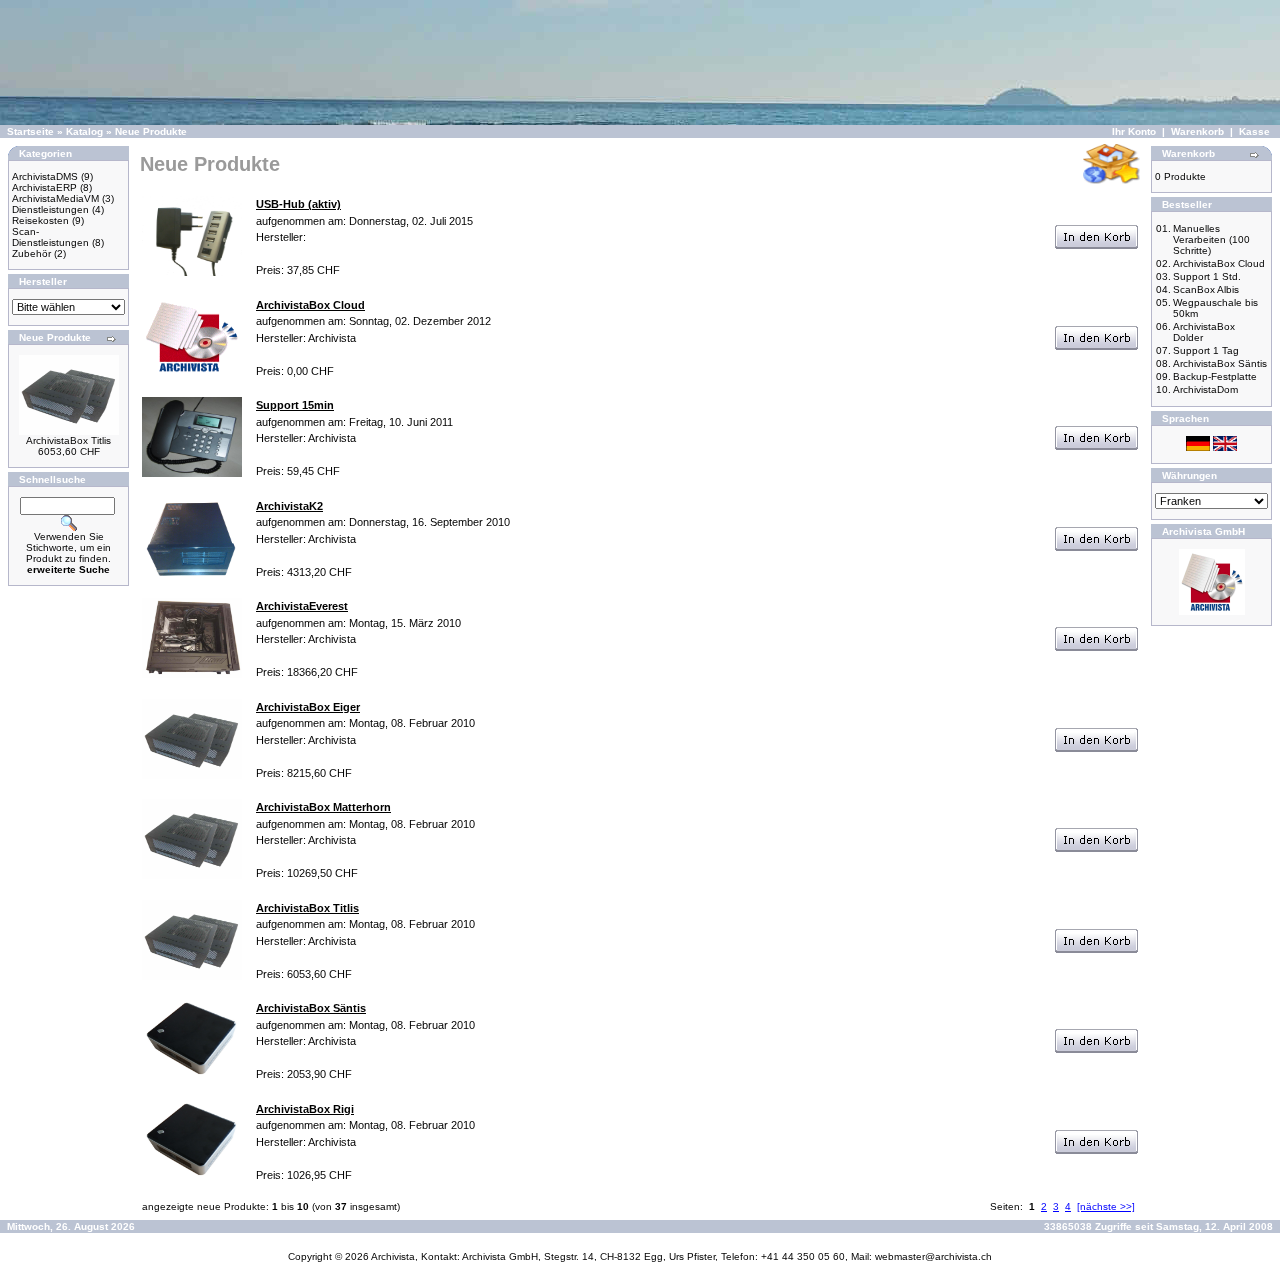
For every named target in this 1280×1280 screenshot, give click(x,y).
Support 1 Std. (1207, 276)
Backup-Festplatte (1215, 376)
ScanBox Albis (1206, 289)
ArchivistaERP (44, 187)
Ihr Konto (1134, 131)
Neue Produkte (151, 131)
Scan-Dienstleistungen (50, 237)
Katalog (84, 131)
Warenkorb (1197, 131)
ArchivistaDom (1205, 389)
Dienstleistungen (50, 209)
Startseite (30, 131)
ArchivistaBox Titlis (68, 440)
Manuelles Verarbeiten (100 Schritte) (1211, 239)
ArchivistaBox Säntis (1220, 363)
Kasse (1254, 131)
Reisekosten (40, 220)
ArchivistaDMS (45, 176)
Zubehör (31, 253)
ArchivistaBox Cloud (1219, 263)
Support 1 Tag (1206, 350)
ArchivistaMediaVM (55, 198)
